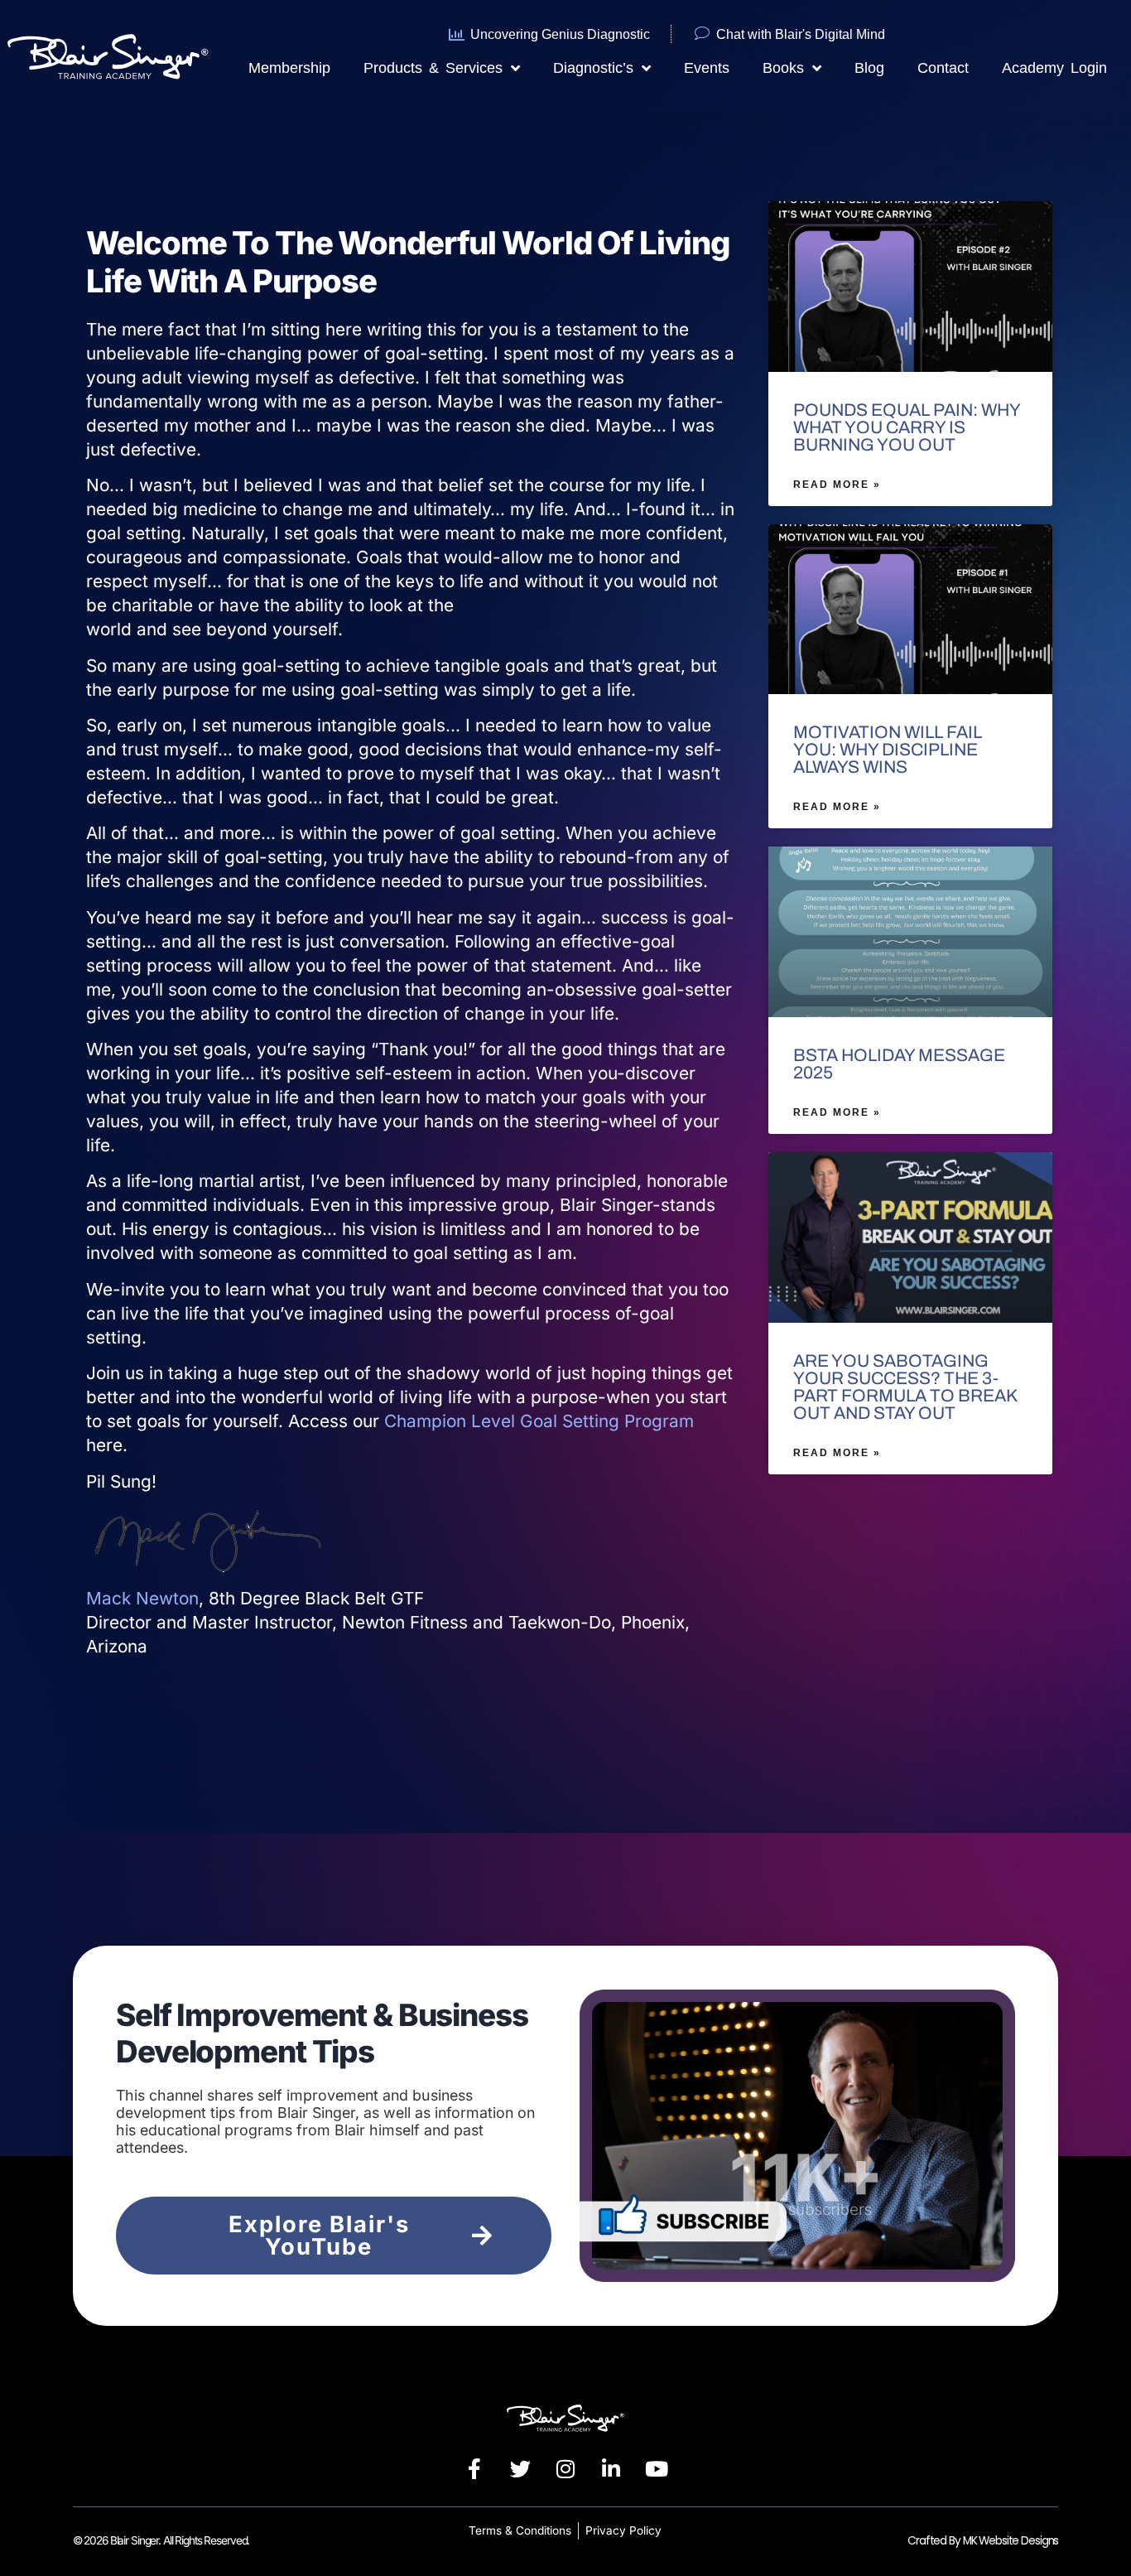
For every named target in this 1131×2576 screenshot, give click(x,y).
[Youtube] (657, 2469)
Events (707, 68)
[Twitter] (520, 2469)
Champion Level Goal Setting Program (539, 1421)
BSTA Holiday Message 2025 (899, 1064)
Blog (869, 68)
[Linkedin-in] (611, 2469)
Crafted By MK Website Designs (983, 2541)
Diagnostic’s (593, 68)
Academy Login (1054, 68)
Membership (289, 68)
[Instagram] (565, 2469)
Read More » (837, 485)
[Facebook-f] (474, 2469)
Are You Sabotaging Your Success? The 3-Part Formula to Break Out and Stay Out (905, 1387)
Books (783, 68)
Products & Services (433, 68)
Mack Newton (142, 1598)
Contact (943, 68)
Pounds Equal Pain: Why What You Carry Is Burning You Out (907, 427)
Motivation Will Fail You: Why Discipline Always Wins (888, 750)
